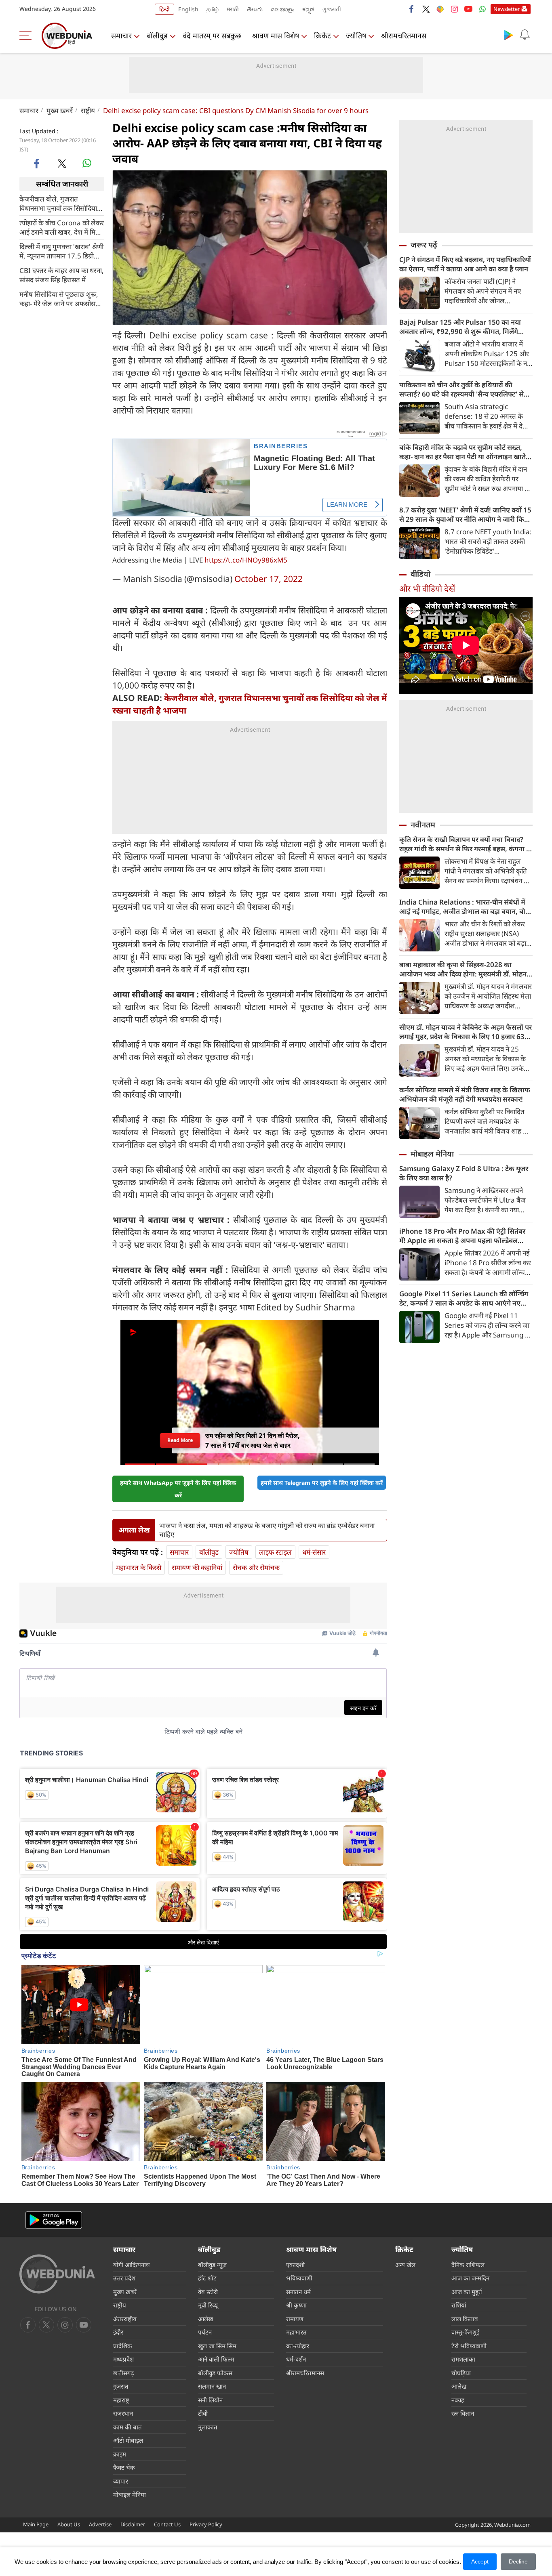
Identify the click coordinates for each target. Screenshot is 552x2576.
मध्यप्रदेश (123, 2359)
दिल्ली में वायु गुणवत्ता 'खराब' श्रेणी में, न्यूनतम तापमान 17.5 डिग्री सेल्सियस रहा (61, 251)
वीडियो (420, 574)
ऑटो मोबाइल (128, 2440)
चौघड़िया (461, 2373)
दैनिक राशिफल (468, 2265)
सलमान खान (212, 2386)
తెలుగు (255, 9)
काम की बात (127, 2427)
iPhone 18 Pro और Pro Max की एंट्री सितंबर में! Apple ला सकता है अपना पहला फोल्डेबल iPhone (462, 1236)
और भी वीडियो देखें (427, 589)
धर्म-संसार (314, 1552)
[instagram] (454, 9)
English (188, 9)
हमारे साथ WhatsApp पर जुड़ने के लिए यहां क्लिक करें (178, 1489)
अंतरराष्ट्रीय (125, 2319)
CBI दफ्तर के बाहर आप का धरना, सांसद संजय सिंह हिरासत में (62, 275)
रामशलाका (463, 2359)
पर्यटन (205, 2332)
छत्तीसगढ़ (123, 2373)
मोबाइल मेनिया (432, 1154)
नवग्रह (458, 2400)
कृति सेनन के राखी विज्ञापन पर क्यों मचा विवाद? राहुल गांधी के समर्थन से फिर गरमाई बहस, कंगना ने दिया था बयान (465, 844)
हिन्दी (164, 9)
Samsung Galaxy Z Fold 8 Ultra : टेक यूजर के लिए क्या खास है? (464, 1173)
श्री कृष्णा (296, 2305)
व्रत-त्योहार (298, 2346)
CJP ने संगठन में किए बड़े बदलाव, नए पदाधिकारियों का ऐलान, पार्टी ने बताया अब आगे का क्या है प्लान (465, 264)
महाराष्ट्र (121, 2400)
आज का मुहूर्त (467, 2292)
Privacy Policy (206, 2524)
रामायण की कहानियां (197, 1567)
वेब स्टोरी (208, 2292)
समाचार (121, 36)
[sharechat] (440, 9)
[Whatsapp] (482, 9)
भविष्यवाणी (299, 2278)
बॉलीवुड (157, 36)
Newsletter (507, 9)
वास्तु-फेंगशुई (465, 2332)
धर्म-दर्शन (296, 2359)
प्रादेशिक (123, 2346)
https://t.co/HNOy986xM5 (246, 560)
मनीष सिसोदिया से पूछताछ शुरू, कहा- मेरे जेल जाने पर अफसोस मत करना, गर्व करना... (59, 298)
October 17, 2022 (269, 579)
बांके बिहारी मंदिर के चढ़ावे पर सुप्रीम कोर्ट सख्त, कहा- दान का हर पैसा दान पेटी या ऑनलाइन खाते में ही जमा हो (466, 452)
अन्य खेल (405, 2265)
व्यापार (121, 2481)
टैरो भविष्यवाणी (469, 2346)
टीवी (203, 2413)
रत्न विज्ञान (463, 2413)
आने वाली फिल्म (216, 2359)
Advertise (100, 2524)
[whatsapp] (87, 163)
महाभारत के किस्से (139, 1567)
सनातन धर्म (298, 2292)
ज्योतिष (356, 36)
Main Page (36, 2524)
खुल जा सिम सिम (217, 2346)
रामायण (295, 2319)
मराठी (233, 9)
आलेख (205, 2319)
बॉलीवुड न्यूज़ (212, 2265)
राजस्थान (123, 2413)
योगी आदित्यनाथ (132, 2265)
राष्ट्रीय (88, 110)
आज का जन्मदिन (470, 2278)
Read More (180, 1440)
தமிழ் (213, 9)
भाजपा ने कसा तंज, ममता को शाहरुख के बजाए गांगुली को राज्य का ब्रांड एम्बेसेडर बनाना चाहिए (267, 1530)
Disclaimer (133, 2524)
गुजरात (121, 2386)
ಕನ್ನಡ (308, 9)
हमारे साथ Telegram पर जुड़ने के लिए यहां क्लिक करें (322, 1483)
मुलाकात (208, 2427)
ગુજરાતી (332, 9)
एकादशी (295, 2265)
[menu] (27, 36)
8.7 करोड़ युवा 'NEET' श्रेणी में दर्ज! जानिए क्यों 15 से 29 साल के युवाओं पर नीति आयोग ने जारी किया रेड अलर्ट (465, 514)
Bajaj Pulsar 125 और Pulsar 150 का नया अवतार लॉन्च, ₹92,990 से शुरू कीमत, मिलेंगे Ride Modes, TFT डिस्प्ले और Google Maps (464, 327)
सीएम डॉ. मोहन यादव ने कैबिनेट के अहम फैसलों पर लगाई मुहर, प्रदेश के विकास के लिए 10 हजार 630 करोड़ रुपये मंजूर (466, 1032)
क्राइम (120, 2454)
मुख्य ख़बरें (60, 110)
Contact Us (167, 2524)
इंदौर (118, 2332)
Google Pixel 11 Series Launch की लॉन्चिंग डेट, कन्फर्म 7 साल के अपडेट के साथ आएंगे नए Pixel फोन (464, 1298)
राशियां (459, 2305)
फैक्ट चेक (124, 2467)
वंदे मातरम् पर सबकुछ (212, 36)
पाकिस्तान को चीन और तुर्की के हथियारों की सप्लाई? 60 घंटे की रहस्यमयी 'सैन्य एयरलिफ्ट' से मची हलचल (461, 389)
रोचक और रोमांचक (256, 1567)
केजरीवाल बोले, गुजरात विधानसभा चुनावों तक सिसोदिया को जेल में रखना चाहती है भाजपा (60, 203)
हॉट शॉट (207, 2278)
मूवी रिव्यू (208, 2305)
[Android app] (54, 2220)
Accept (480, 2561)
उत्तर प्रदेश (124, 2278)
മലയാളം (282, 9)
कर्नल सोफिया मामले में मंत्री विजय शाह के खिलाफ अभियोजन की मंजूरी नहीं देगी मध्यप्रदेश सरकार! (465, 1094)
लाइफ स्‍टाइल (275, 1552)
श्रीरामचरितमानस (404, 36)
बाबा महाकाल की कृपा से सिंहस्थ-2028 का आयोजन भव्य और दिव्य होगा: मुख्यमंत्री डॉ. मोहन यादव (463, 969)
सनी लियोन (210, 2400)
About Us (69, 2524)
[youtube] (468, 9)
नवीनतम (423, 825)
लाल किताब (465, 2319)
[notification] (525, 35)
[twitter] (426, 9)
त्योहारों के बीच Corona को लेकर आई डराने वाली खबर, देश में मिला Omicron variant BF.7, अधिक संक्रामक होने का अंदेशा (62, 227)
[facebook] (412, 9)
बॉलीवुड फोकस (215, 2373)
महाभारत (296, 2332)
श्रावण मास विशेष (276, 36)
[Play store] (508, 35)
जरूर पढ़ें (424, 245)
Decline (518, 2561)
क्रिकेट (322, 36)
